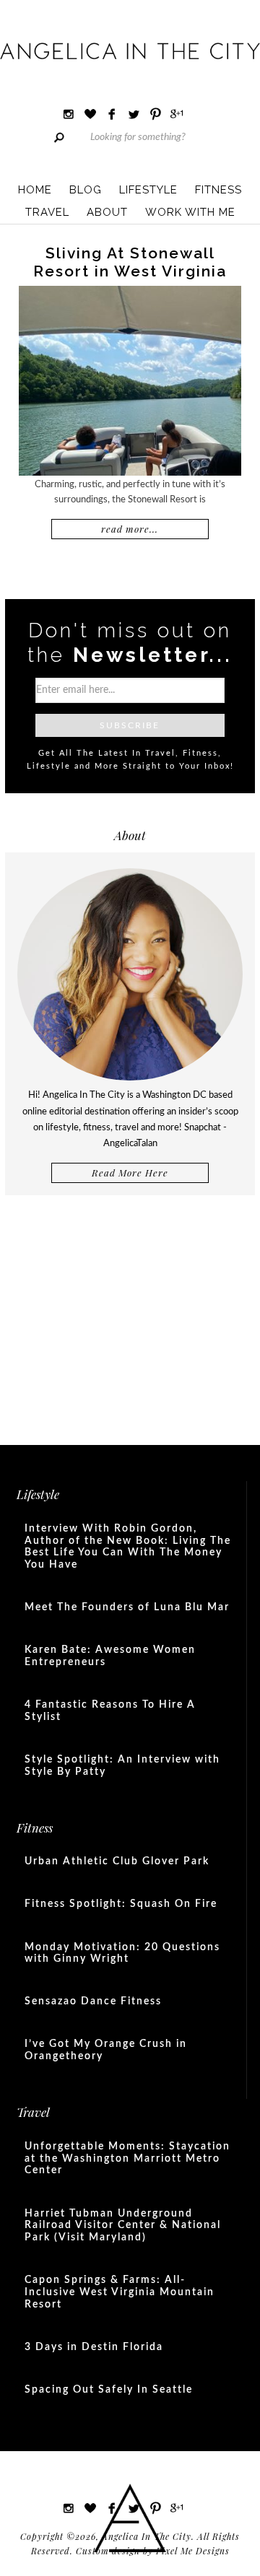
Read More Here (130, 1173)
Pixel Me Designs (193, 2551)
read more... (130, 529)
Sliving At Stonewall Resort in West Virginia (130, 262)
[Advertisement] (130, 1314)
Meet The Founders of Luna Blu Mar (127, 1607)
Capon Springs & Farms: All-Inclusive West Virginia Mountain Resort (120, 2292)
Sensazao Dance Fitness (93, 2001)
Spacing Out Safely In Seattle (109, 2390)
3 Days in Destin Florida (94, 2347)
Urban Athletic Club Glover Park (117, 1861)
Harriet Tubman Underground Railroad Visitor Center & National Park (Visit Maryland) (123, 2226)
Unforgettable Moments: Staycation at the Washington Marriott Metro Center (127, 2159)
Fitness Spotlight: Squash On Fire (121, 1904)
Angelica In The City (130, 51)
